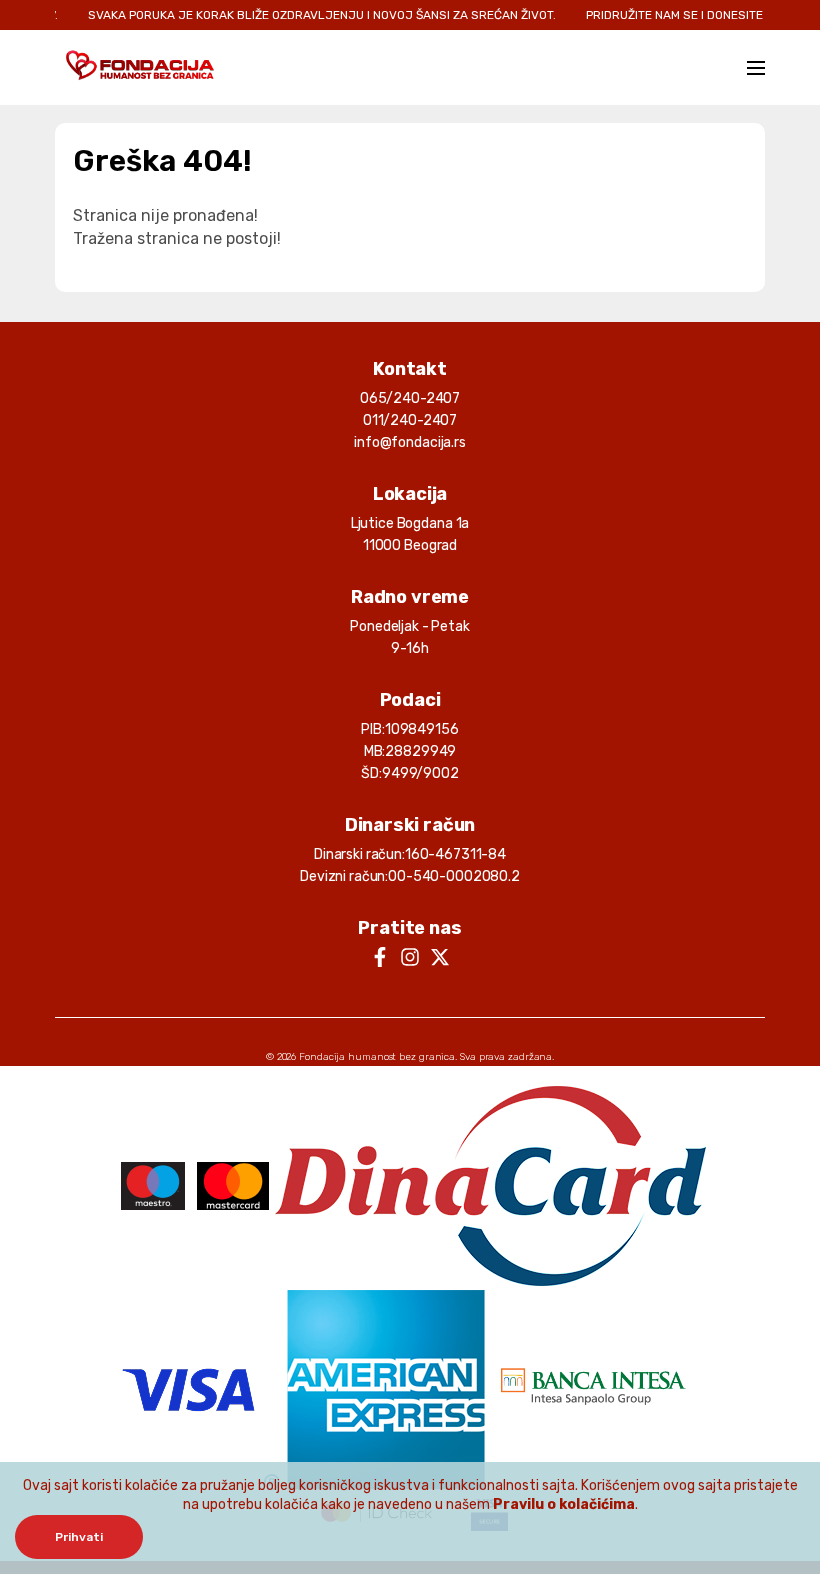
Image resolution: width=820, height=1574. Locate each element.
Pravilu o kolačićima (564, 1504)
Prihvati (79, 1537)
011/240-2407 (410, 420)
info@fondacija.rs (410, 442)
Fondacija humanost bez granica (377, 1057)
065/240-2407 (410, 398)
